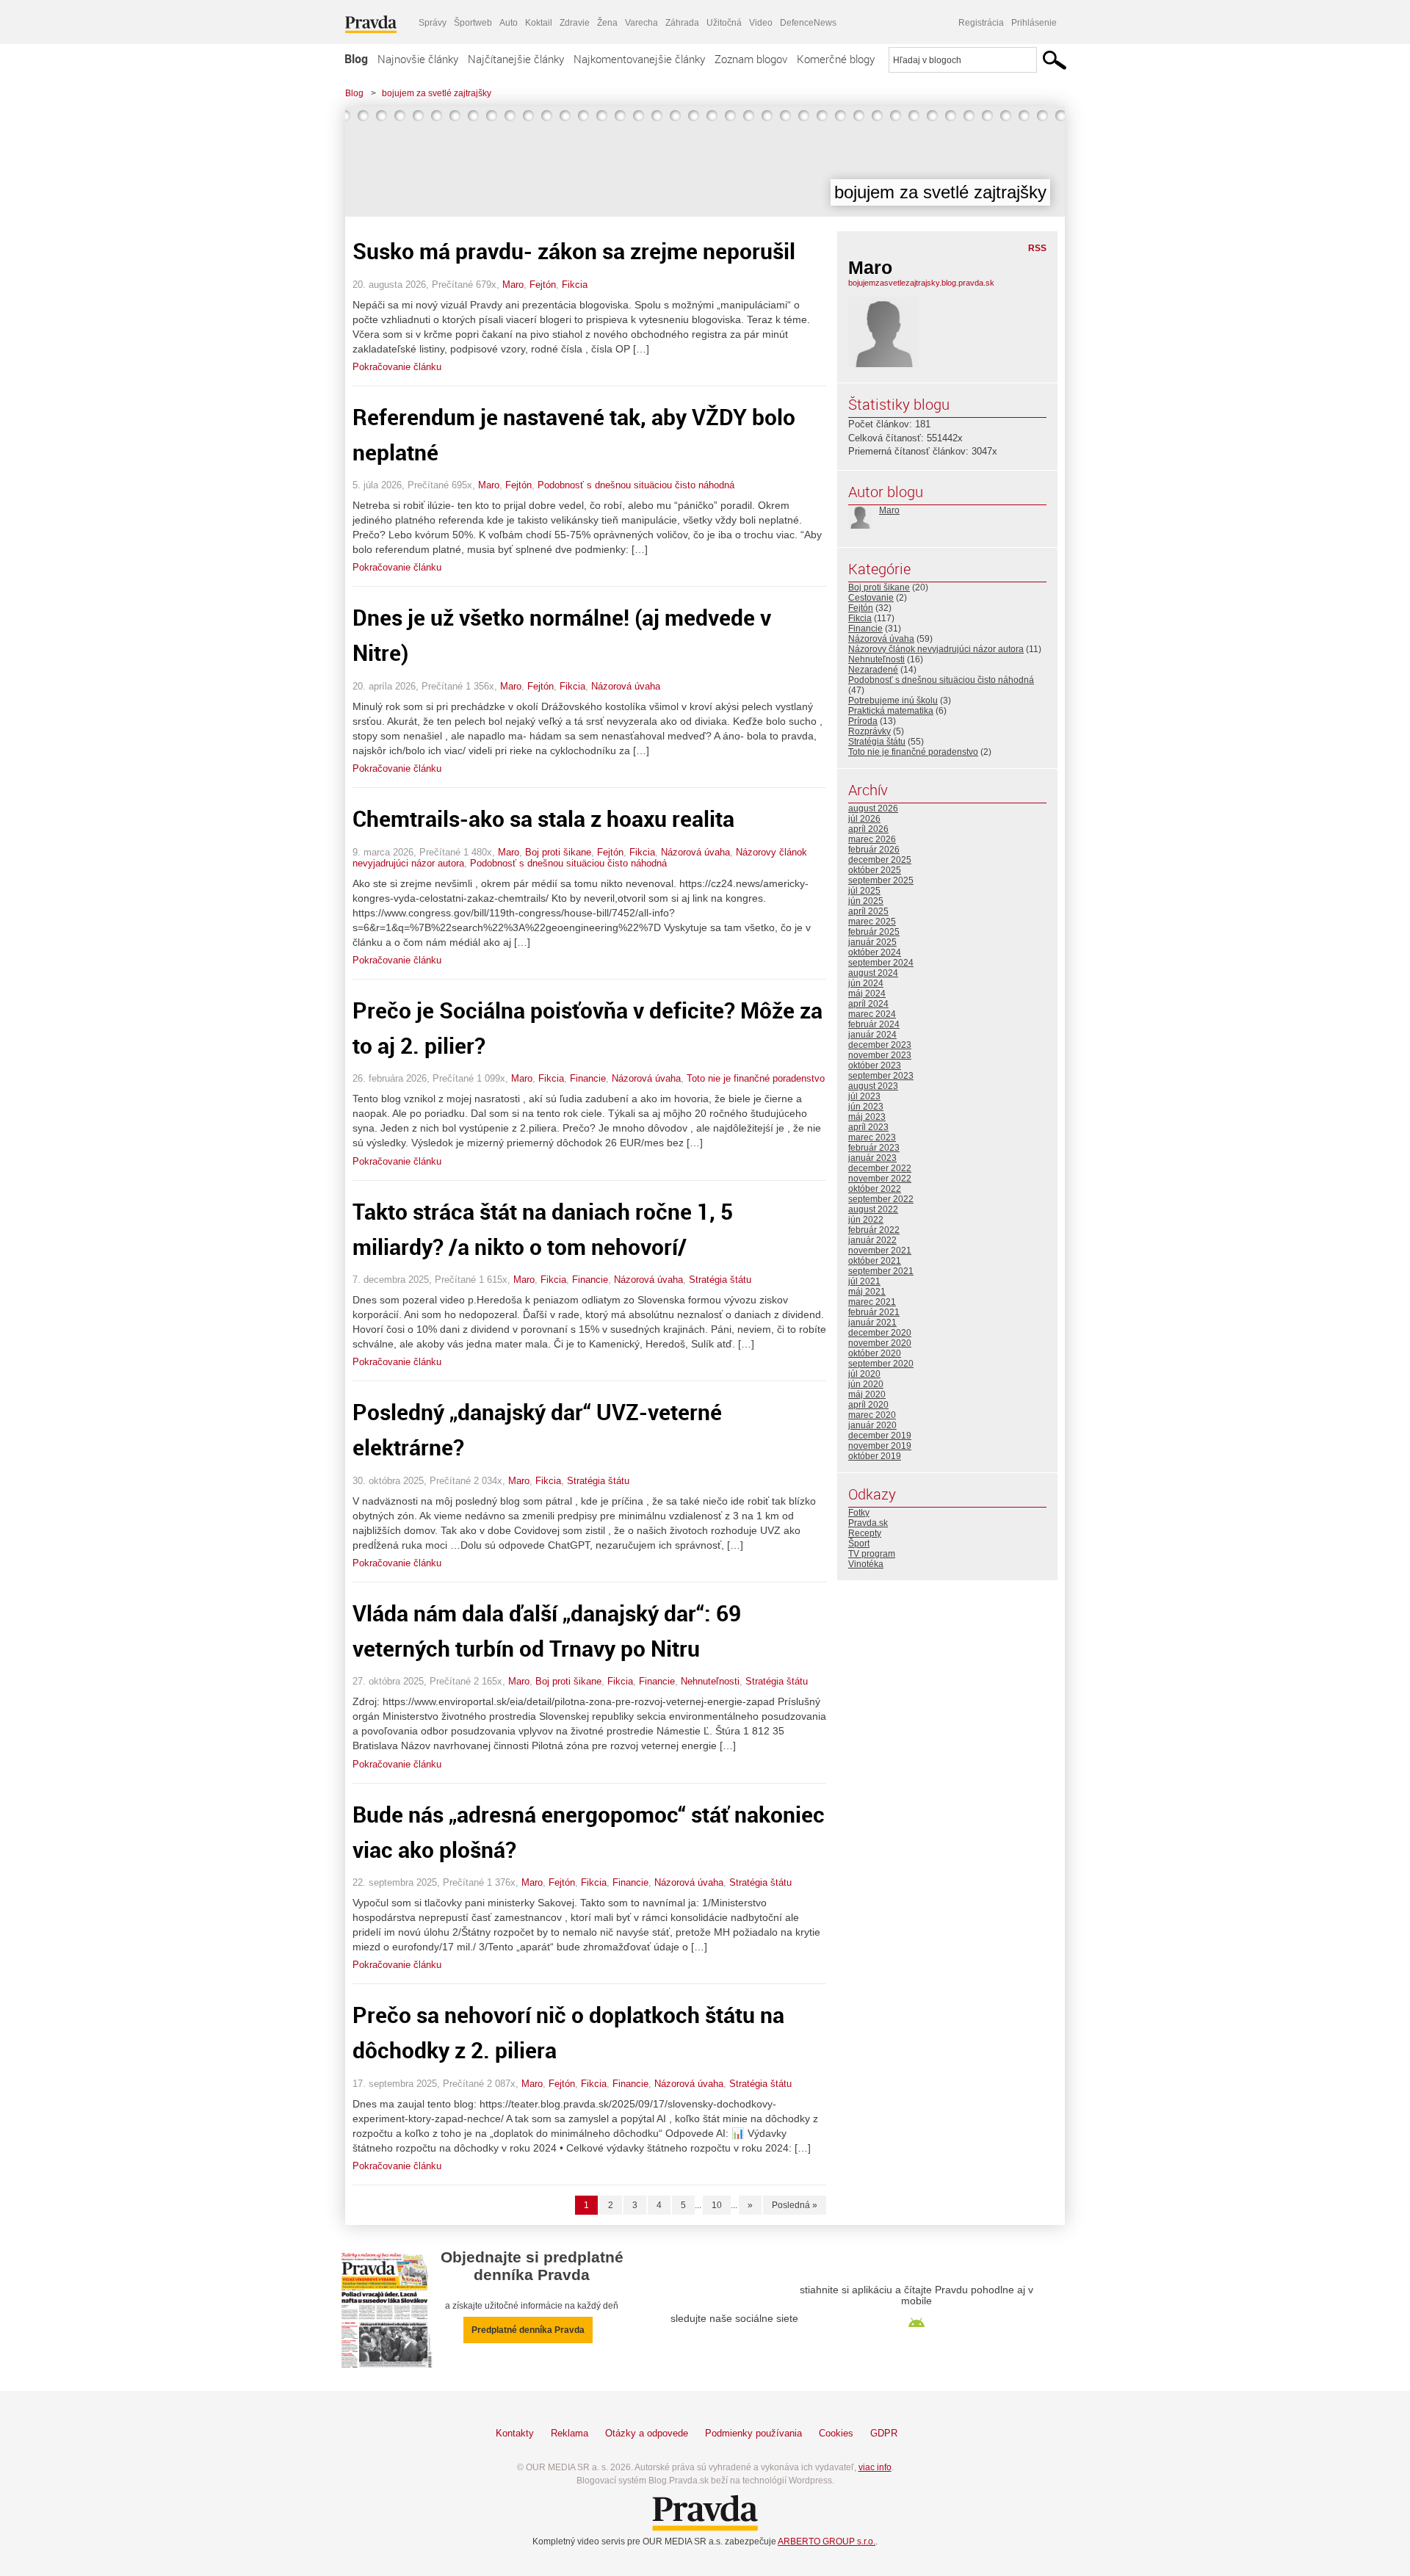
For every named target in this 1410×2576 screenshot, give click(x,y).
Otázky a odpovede (647, 2433)
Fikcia (575, 285)
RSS (1037, 248)
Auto (509, 23)
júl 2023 (864, 1096)
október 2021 (875, 1261)
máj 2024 (867, 994)
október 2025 (875, 870)
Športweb (473, 23)
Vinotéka (866, 1564)
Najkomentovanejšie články (639, 59)
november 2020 (880, 1343)
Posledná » (795, 2205)
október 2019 (875, 1456)
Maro (513, 285)
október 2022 (875, 1189)
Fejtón (543, 285)
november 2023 (880, 1055)
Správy (433, 23)
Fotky (859, 1513)
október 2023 (875, 1066)
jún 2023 (866, 1107)
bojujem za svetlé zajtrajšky (437, 93)
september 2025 (881, 880)
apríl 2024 (868, 1004)
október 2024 (875, 952)
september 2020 (881, 1364)
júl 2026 (864, 819)
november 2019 (880, 1446)
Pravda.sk (868, 1523)
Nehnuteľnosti (710, 1681)
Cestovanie (871, 598)
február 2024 (874, 1024)
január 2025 (872, 942)
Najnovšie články (418, 59)
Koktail (539, 23)
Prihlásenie (1034, 23)
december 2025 (880, 860)
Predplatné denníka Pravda (528, 2330)
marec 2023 (872, 1137)
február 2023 (874, 1148)
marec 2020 (872, 1415)
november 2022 (880, 1179)
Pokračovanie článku (397, 367)
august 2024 (873, 973)
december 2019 (880, 1436)
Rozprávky (869, 731)
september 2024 (881, 963)
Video (761, 23)
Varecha (641, 23)
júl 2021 (864, 1281)
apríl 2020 (868, 1405)
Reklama (570, 2433)
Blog (356, 59)
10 (717, 2205)
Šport (859, 1544)
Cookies (836, 2433)
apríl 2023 (868, 1127)
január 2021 (872, 1323)
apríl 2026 (868, 829)
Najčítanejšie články (516, 59)
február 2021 (874, 1312)
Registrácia (981, 23)
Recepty (865, 1533)
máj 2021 (867, 1292)
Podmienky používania (753, 2433)
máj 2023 (867, 1117)
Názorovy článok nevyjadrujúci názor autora (936, 649)
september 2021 (881, 1271)
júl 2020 (864, 1374)
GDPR (884, 2433)
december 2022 (880, 1168)
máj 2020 (867, 1394)
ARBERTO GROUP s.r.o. (827, 2541)
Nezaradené (873, 670)
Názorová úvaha (626, 686)
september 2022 (881, 1199)
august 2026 (873, 808)
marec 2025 (872, 922)
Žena (607, 23)
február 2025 (874, 932)
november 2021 (880, 1251)
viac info (875, 2467)
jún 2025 (866, 901)
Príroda (863, 721)
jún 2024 (866, 983)
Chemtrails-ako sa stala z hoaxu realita (543, 818)
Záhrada (682, 23)
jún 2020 (866, 1384)
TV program (872, 1554)
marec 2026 (872, 839)
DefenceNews (808, 23)
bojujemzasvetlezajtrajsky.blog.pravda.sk (921, 283)
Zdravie (575, 23)
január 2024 (872, 1035)
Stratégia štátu (720, 1280)
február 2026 (874, 850)
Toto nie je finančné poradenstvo (756, 1078)
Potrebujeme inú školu (893, 701)
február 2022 (874, 1230)
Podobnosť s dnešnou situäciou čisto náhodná (636, 485)
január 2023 (872, 1158)
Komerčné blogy (836, 59)
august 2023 (873, 1086)
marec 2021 (872, 1302)
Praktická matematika (891, 711)
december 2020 (880, 1333)
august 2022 (873, 1209)
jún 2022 (866, 1220)
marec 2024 (872, 1014)
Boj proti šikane (558, 852)
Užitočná (724, 23)
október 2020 (875, 1353)
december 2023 (880, 1045)
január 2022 (872, 1240)
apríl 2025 (868, 911)
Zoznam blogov (751, 59)
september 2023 (881, 1076)
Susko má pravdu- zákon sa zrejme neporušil (574, 251)
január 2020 (872, 1425)
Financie (588, 1078)
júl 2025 (864, 891)
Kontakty (515, 2433)
